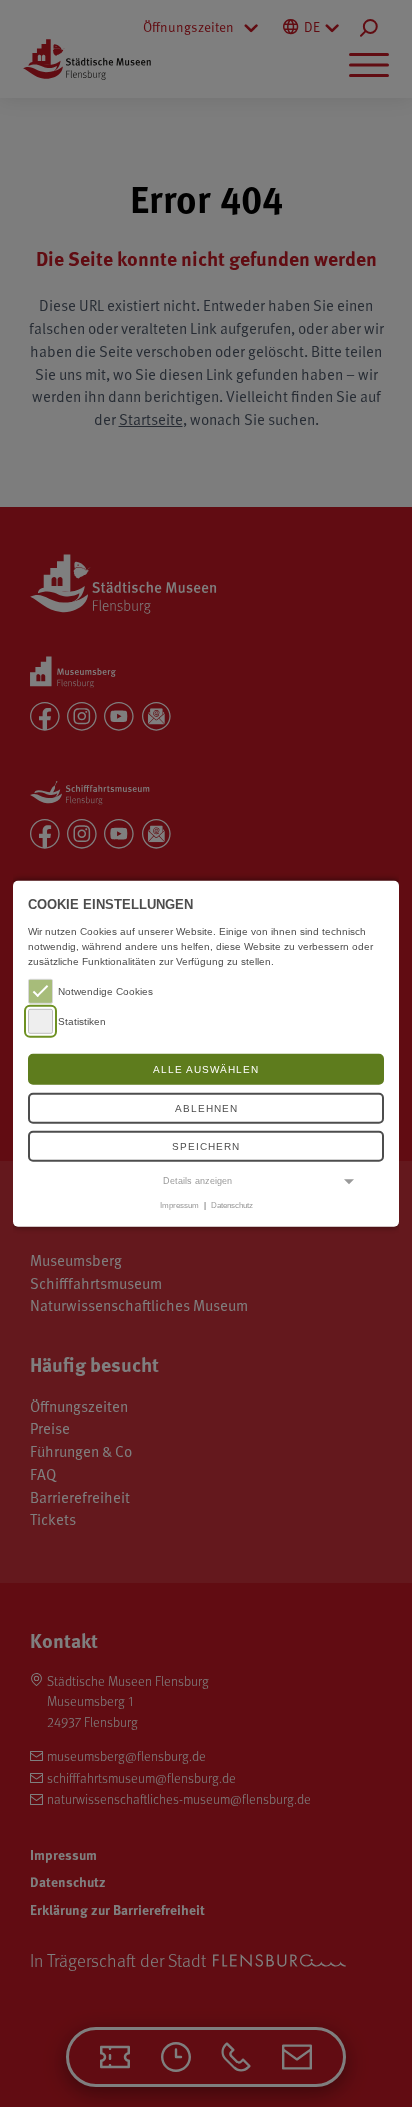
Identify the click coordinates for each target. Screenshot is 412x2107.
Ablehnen (206, 1108)
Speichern (206, 1146)
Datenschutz (232, 1205)
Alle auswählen (206, 1069)
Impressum (179, 1205)
